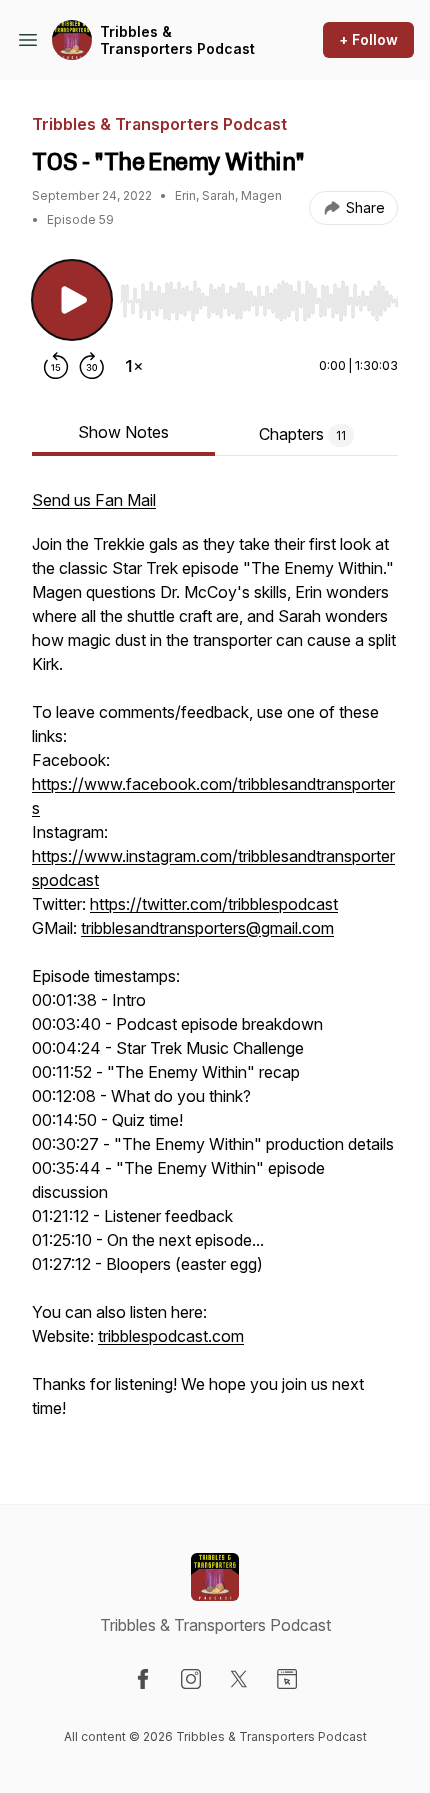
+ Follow (368, 39)
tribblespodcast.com (171, 1336)
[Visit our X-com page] (239, 1679)
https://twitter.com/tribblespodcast (214, 904)
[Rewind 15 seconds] (56, 366)
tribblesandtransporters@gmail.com (207, 928)
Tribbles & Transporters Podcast (177, 40)
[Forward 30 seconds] (92, 366)
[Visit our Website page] (287, 1679)
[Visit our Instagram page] (191, 1679)
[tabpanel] (215, 964)
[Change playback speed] (134, 366)
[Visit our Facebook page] (143, 1679)
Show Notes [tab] (123, 432)
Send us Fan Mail (94, 500)
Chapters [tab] (302, 434)
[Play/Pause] (72, 300)
